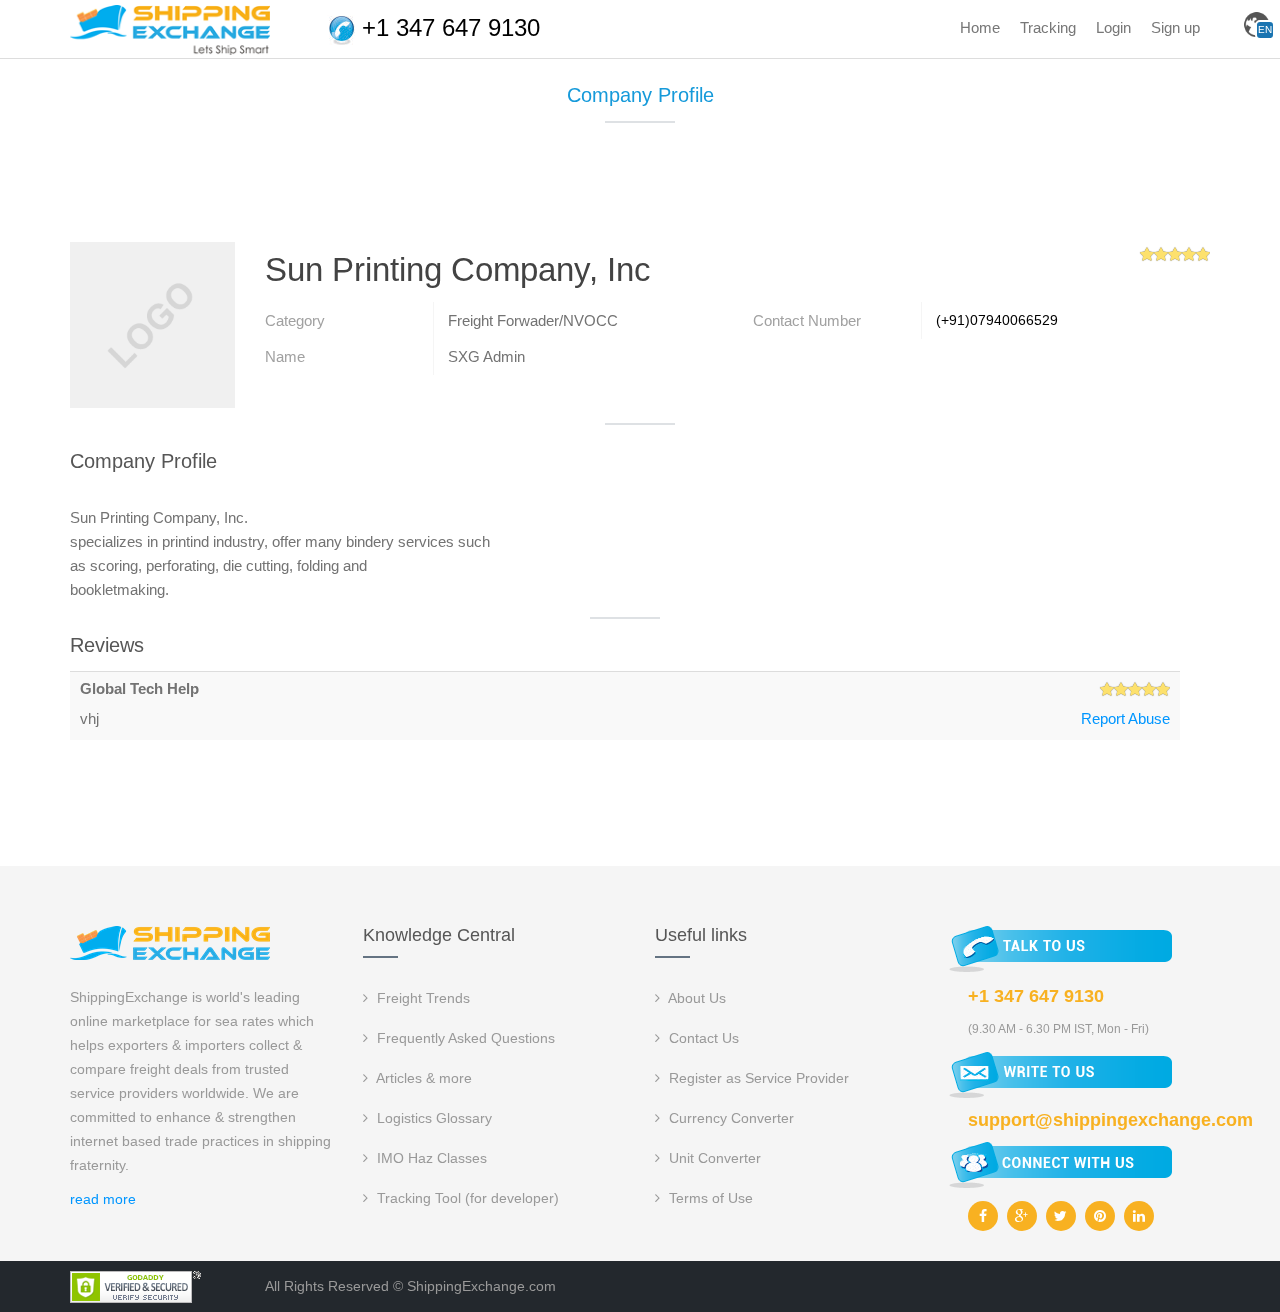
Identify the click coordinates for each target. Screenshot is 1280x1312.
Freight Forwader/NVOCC (533, 320)
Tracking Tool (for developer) (466, 1198)
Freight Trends (421, 998)
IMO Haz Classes (430, 1158)
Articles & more (422, 1078)
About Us (695, 998)
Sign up (1175, 27)
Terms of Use (709, 1198)
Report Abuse (1125, 718)
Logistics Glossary (432, 1118)
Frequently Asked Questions (464, 1038)
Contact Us (702, 1038)
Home (980, 27)
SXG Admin (486, 356)
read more (103, 1199)
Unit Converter (713, 1158)
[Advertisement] (640, 190)
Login (1113, 27)
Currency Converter (729, 1118)
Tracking (1048, 27)
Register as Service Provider (757, 1078)
